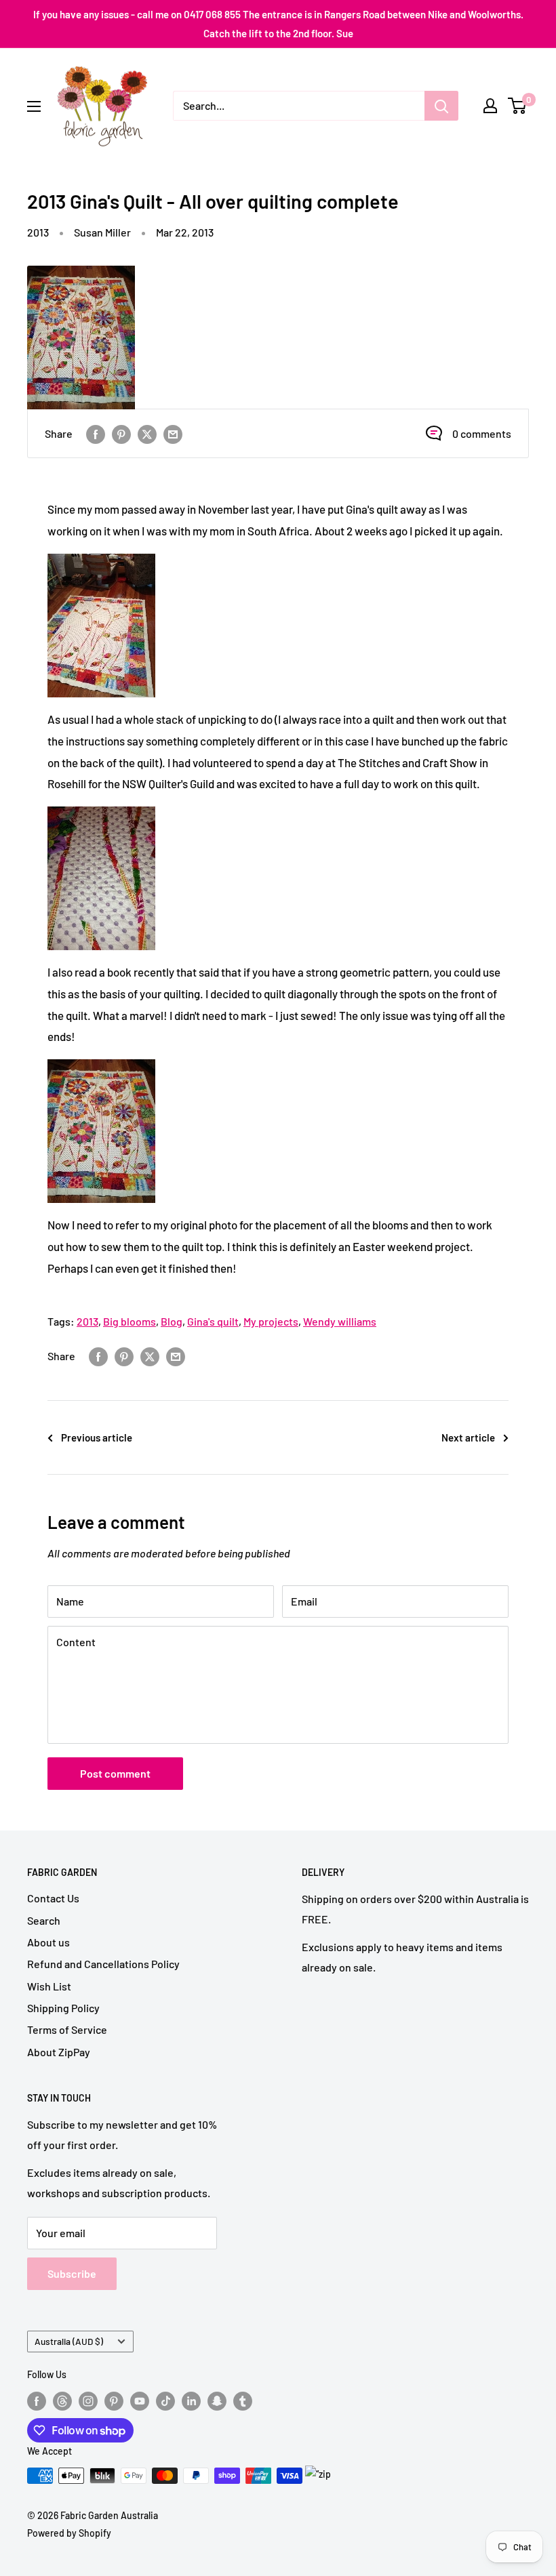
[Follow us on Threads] (62, 2400)
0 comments (482, 433)
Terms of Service (67, 2029)
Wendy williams (340, 1321)
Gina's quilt (213, 1321)
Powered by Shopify (69, 2533)
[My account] (490, 106)
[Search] (441, 106)
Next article (468, 1437)
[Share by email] (173, 433)
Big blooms (130, 1321)
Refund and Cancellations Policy (103, 1964)
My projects (271, 1321)
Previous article (97, 1437)
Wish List (49, 1986)
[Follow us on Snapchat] (217, 2400)
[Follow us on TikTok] (165, 2400)
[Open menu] (34, 106)
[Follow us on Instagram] (88, 2400)
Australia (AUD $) (69, 2341)
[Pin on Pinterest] (121, 433)
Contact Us (53, 1898)
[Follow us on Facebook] (37, 2400)
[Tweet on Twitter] (147, 433)
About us (48, 1942)
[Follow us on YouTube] (140, 2400)
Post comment (115, 1773)
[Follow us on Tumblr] (243, 2400)
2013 (38, 232)
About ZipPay (59, 2052)
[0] (518, 106)
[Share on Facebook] (96, 433)
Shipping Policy (63, 2008)
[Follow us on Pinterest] (114, 2400)
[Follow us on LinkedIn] (191, 2400)
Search (44, 1920)
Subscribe (72, 2273)
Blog (172, 1321)
